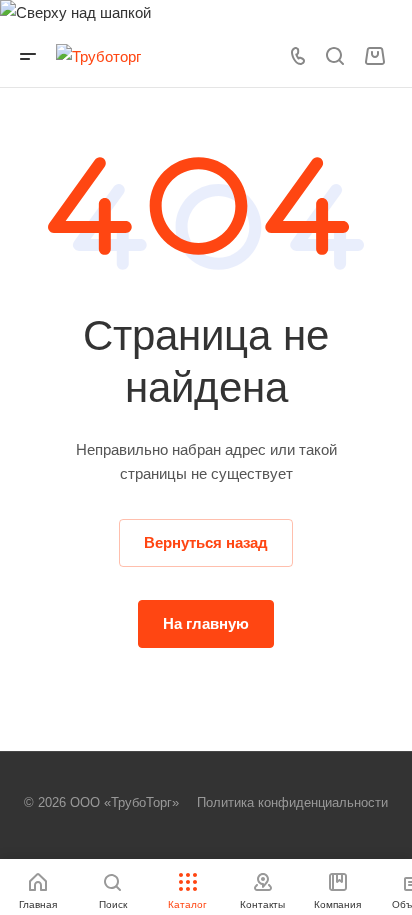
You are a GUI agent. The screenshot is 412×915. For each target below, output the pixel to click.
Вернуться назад (206, 542)
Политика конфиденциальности (292, 802)
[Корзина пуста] (374, 56)
